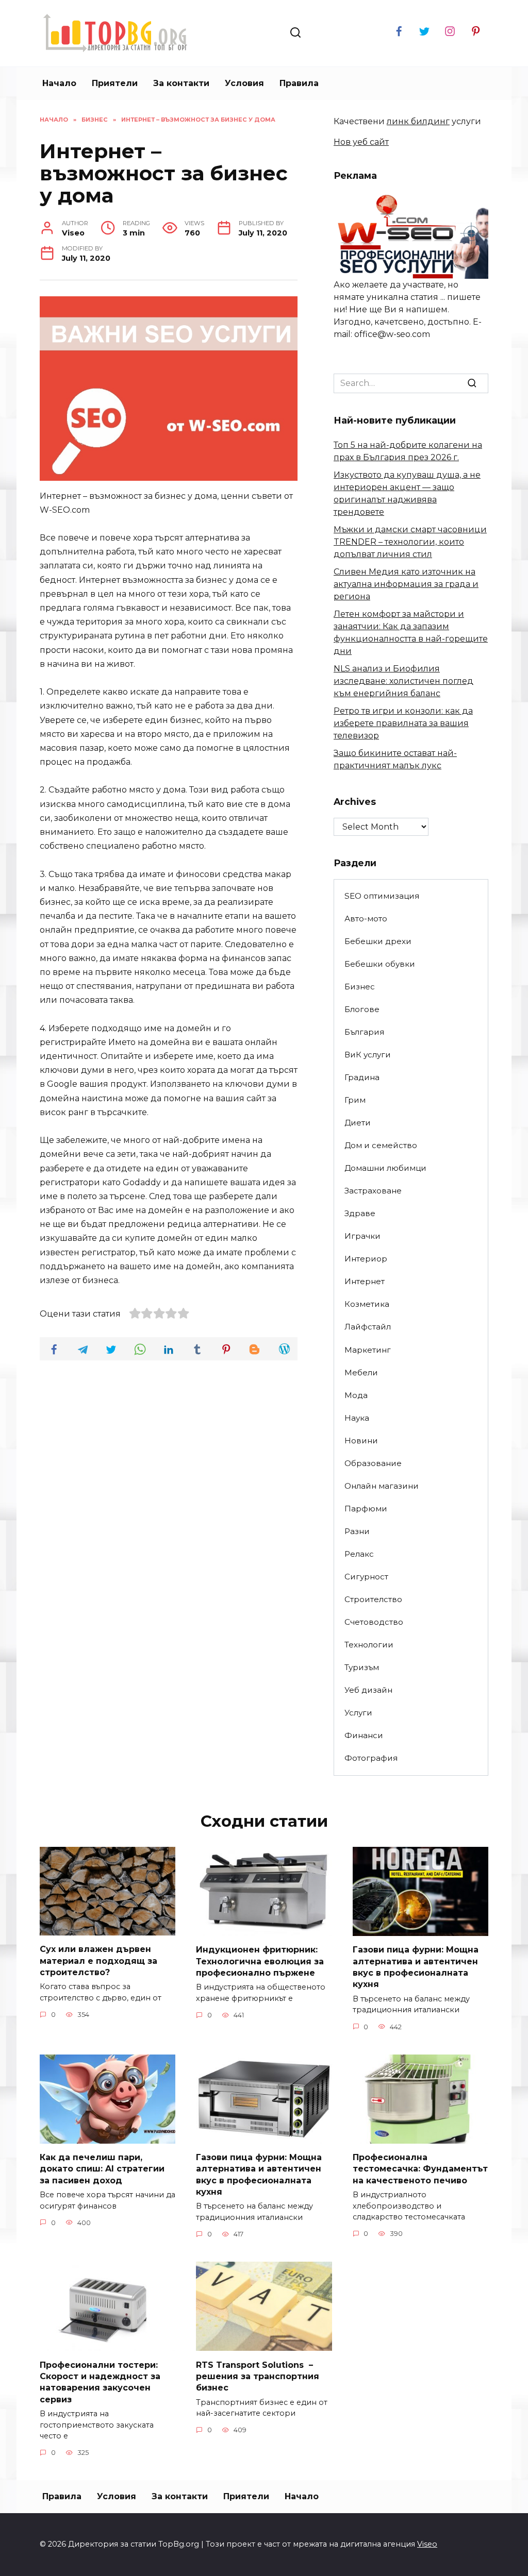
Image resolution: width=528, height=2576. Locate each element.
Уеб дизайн (368, 1690)
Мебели (361, 1373)
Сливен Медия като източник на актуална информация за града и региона (406, 584)
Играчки (362, 1236)
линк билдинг (418, 121)
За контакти (181, 83)
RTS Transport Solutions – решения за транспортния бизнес (258, 2376)
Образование (373, 1463)
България (364, 1032)
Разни (357, 1531)
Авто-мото (366, 919)
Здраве (360, 1213)
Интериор (366, 1259)
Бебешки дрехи (378, 941)
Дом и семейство (381, 1145)
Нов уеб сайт (361, 142)
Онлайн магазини (382, 1486)
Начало (59, 83)
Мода (356, 1395)
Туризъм (362, 1667)
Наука (357, 1418)
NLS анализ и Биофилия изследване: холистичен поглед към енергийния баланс (403, 681)
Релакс (359, 1554)
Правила (299, 83)
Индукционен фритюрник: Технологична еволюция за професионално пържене (260, 1961)
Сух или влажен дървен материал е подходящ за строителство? (98, 1961)
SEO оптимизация (382, 896)
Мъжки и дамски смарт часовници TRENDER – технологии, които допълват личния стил (410, 542)
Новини (361, 1441)
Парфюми (366, 1509)
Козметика (367, 1304)
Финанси (364, 1735)
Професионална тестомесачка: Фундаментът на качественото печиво (420, 2169)
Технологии (369, 1645)
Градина (362, 1077)
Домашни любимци (385, 1168)
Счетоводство (374, 1622)
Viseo (427, 2544)
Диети (358, 1123)
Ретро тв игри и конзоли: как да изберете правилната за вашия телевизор (403, 723)
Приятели (115, 83)
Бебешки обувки (380, 964)
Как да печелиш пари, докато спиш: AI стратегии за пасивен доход (102, 2169)
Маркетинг (368, 1350)
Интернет (365, 1281)
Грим (355, 1100)
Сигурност (366, 1577)
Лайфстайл (368, 1327)
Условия (244, 83)
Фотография (371, 1758)
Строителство (373, 1599)
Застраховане (373, 1191)
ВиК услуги (368, 1055)
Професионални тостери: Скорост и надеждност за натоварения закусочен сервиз (100, 2382)
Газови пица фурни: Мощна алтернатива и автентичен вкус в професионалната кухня (416, 1967)
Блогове (362, 1009)
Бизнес (360, 987)
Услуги (358, 1713)
